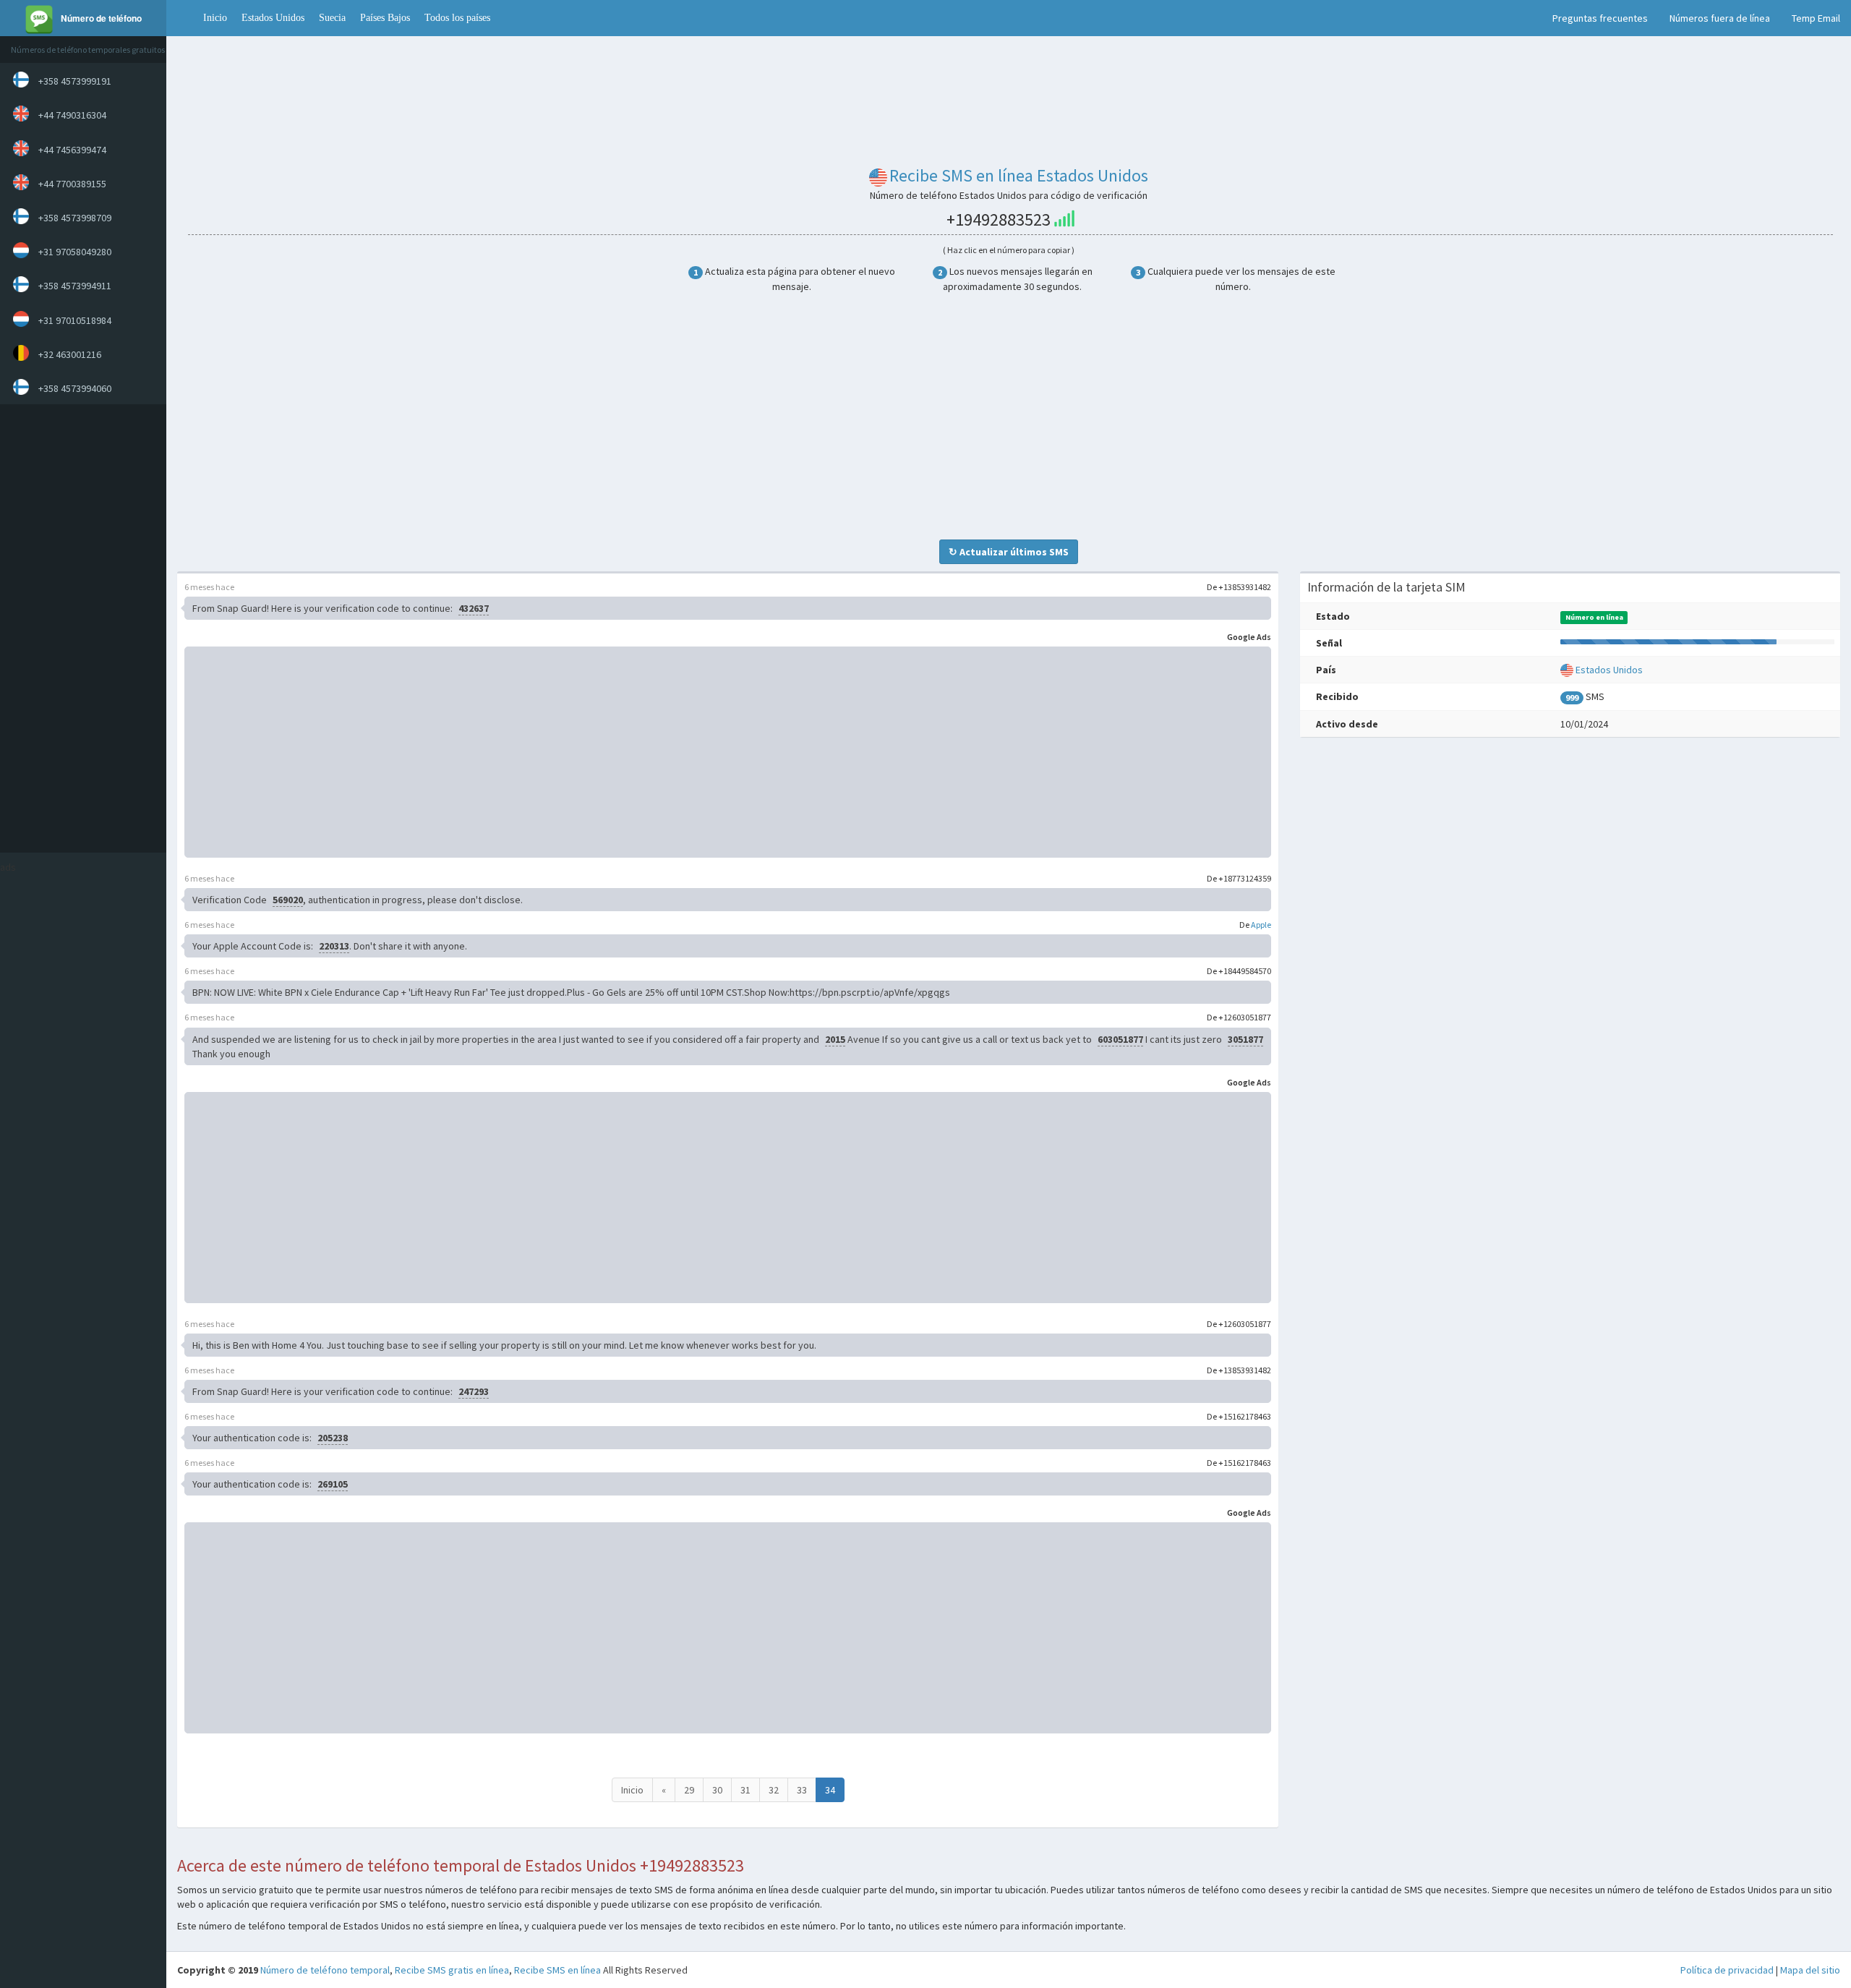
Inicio (215, 18)
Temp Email (1816, 18)
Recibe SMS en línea (557, 1970)
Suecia (332, 18)
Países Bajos (385, 18)
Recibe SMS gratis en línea (452, 1970)
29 (689, 1790)
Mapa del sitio (1810, 1970)
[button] (181, 18)
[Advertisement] (80, 628)
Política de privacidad (1727, 1970)
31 (745, 1790)
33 (802, 1790)
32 (774, 1790)
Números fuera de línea (1720, 18)
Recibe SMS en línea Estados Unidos (1019, 175)
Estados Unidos (273, 18)
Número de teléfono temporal (325, 1970)
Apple (1261, 925)
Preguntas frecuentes (1600, 18)
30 (717, 1790)
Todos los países (457, 18)
